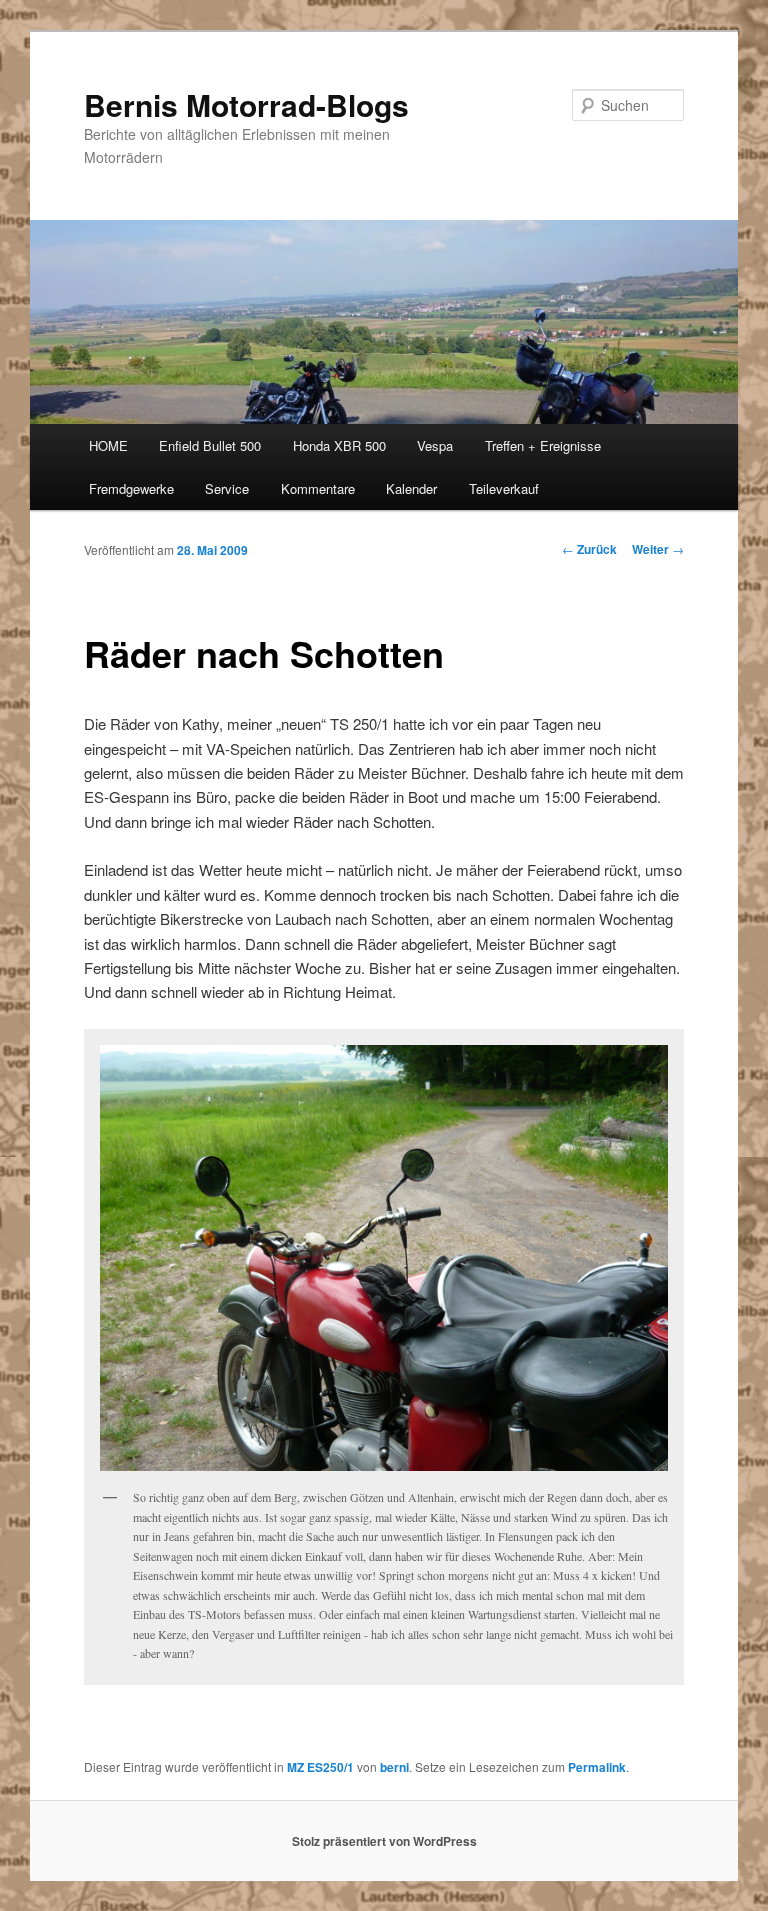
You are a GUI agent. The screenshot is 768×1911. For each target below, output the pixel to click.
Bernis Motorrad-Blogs (246, 104)
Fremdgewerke (131, 488)
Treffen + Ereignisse (543, 445)
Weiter (658, 549)
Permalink (597, 1767)
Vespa (435, 445)
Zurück (589, 549)
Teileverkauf (504, 488)
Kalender (411, 488)
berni (394, 1767)
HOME (108, 445)
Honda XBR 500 (339, 445)
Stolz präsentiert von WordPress (384, 1841)
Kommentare (318, 488)
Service (227, 488)
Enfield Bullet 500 (210, 445)
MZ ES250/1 (320, 1767)
